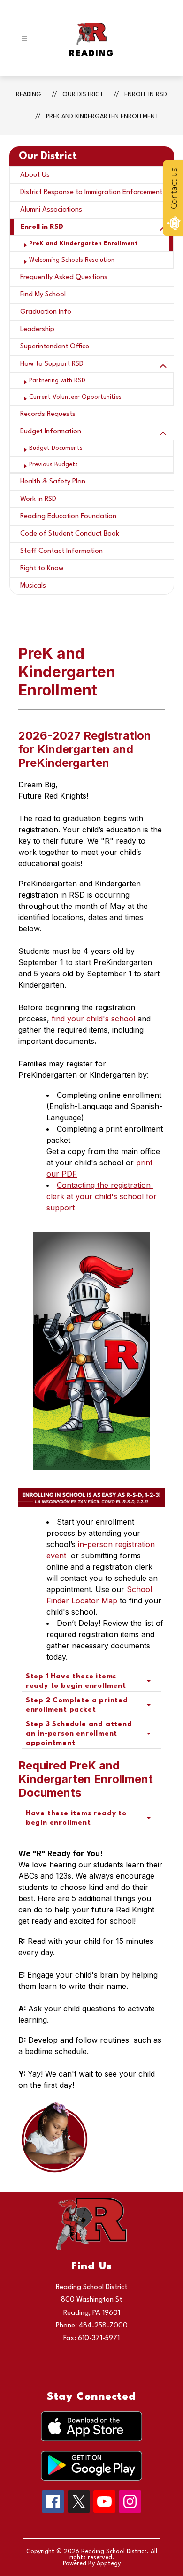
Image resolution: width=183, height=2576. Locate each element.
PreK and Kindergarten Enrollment (102, 117)
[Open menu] (24, 39)
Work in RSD (38, 499)
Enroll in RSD (146, 94)
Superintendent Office (55, 347)
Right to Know (42, 569)
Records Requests (48, 414)
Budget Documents (56, 448)
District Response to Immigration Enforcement (91, 193)
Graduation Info (46, 312)
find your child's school (93, 1019)
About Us (35, 175)
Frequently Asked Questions (64, 277)
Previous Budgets (53, 465)
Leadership (37, 329)
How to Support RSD (52, 364)
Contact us (174, 189)
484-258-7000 (103, 2326)
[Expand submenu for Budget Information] (163, 434)
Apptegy (109, 2564)
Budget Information (51, 432)
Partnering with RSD (57, 381)
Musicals (33, 586)
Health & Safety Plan (53, 482)
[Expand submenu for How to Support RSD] (163, 366)
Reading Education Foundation (68, 517)
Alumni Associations (51, 210)
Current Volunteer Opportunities (75, 397)
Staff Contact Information (61, 551)
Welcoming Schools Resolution (72, 260)
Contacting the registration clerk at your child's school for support (103, 1196)
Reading (29, 94)
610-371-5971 (99, 2338)
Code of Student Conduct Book (70, 534)
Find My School (43, 295)
